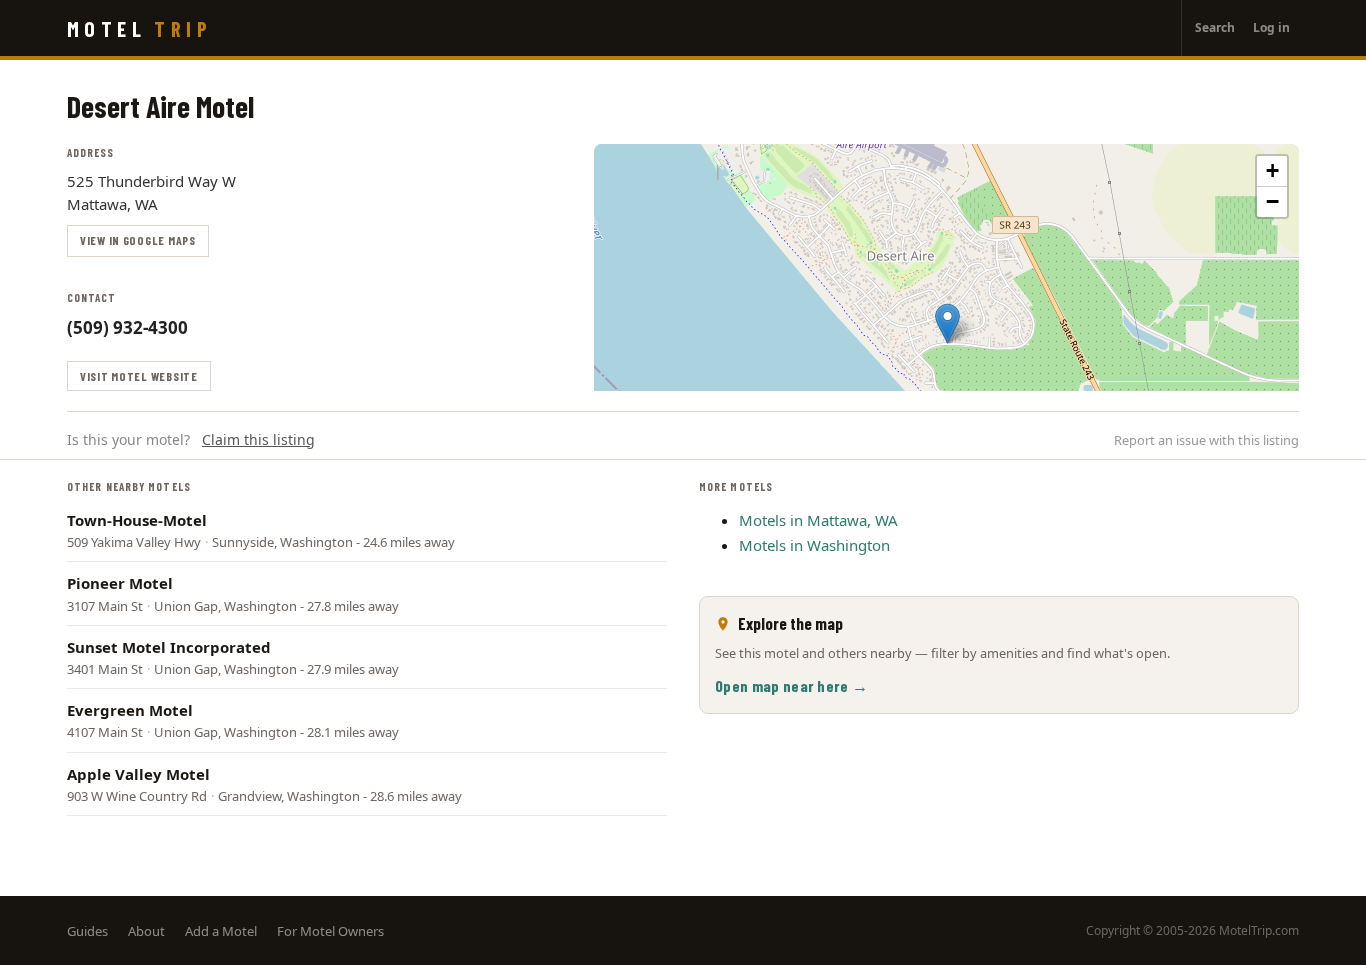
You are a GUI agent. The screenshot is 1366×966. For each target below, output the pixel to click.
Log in (1271, 27)
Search (1215, 27)
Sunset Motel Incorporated (169, 647)
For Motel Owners (330, 931)
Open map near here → (791, 685)
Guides (87, 931)
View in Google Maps (138, 240)
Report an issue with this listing (1206, 440)
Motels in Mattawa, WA (818, 520)
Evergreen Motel (130, 710)
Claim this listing (258, 439)
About (146, 931)
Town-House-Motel (137, 520)
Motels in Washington (814, 545)
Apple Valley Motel (138, 774)
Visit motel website (139, 376)
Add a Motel (221, 931)
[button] (947, 323)
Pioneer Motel (120, 583)
